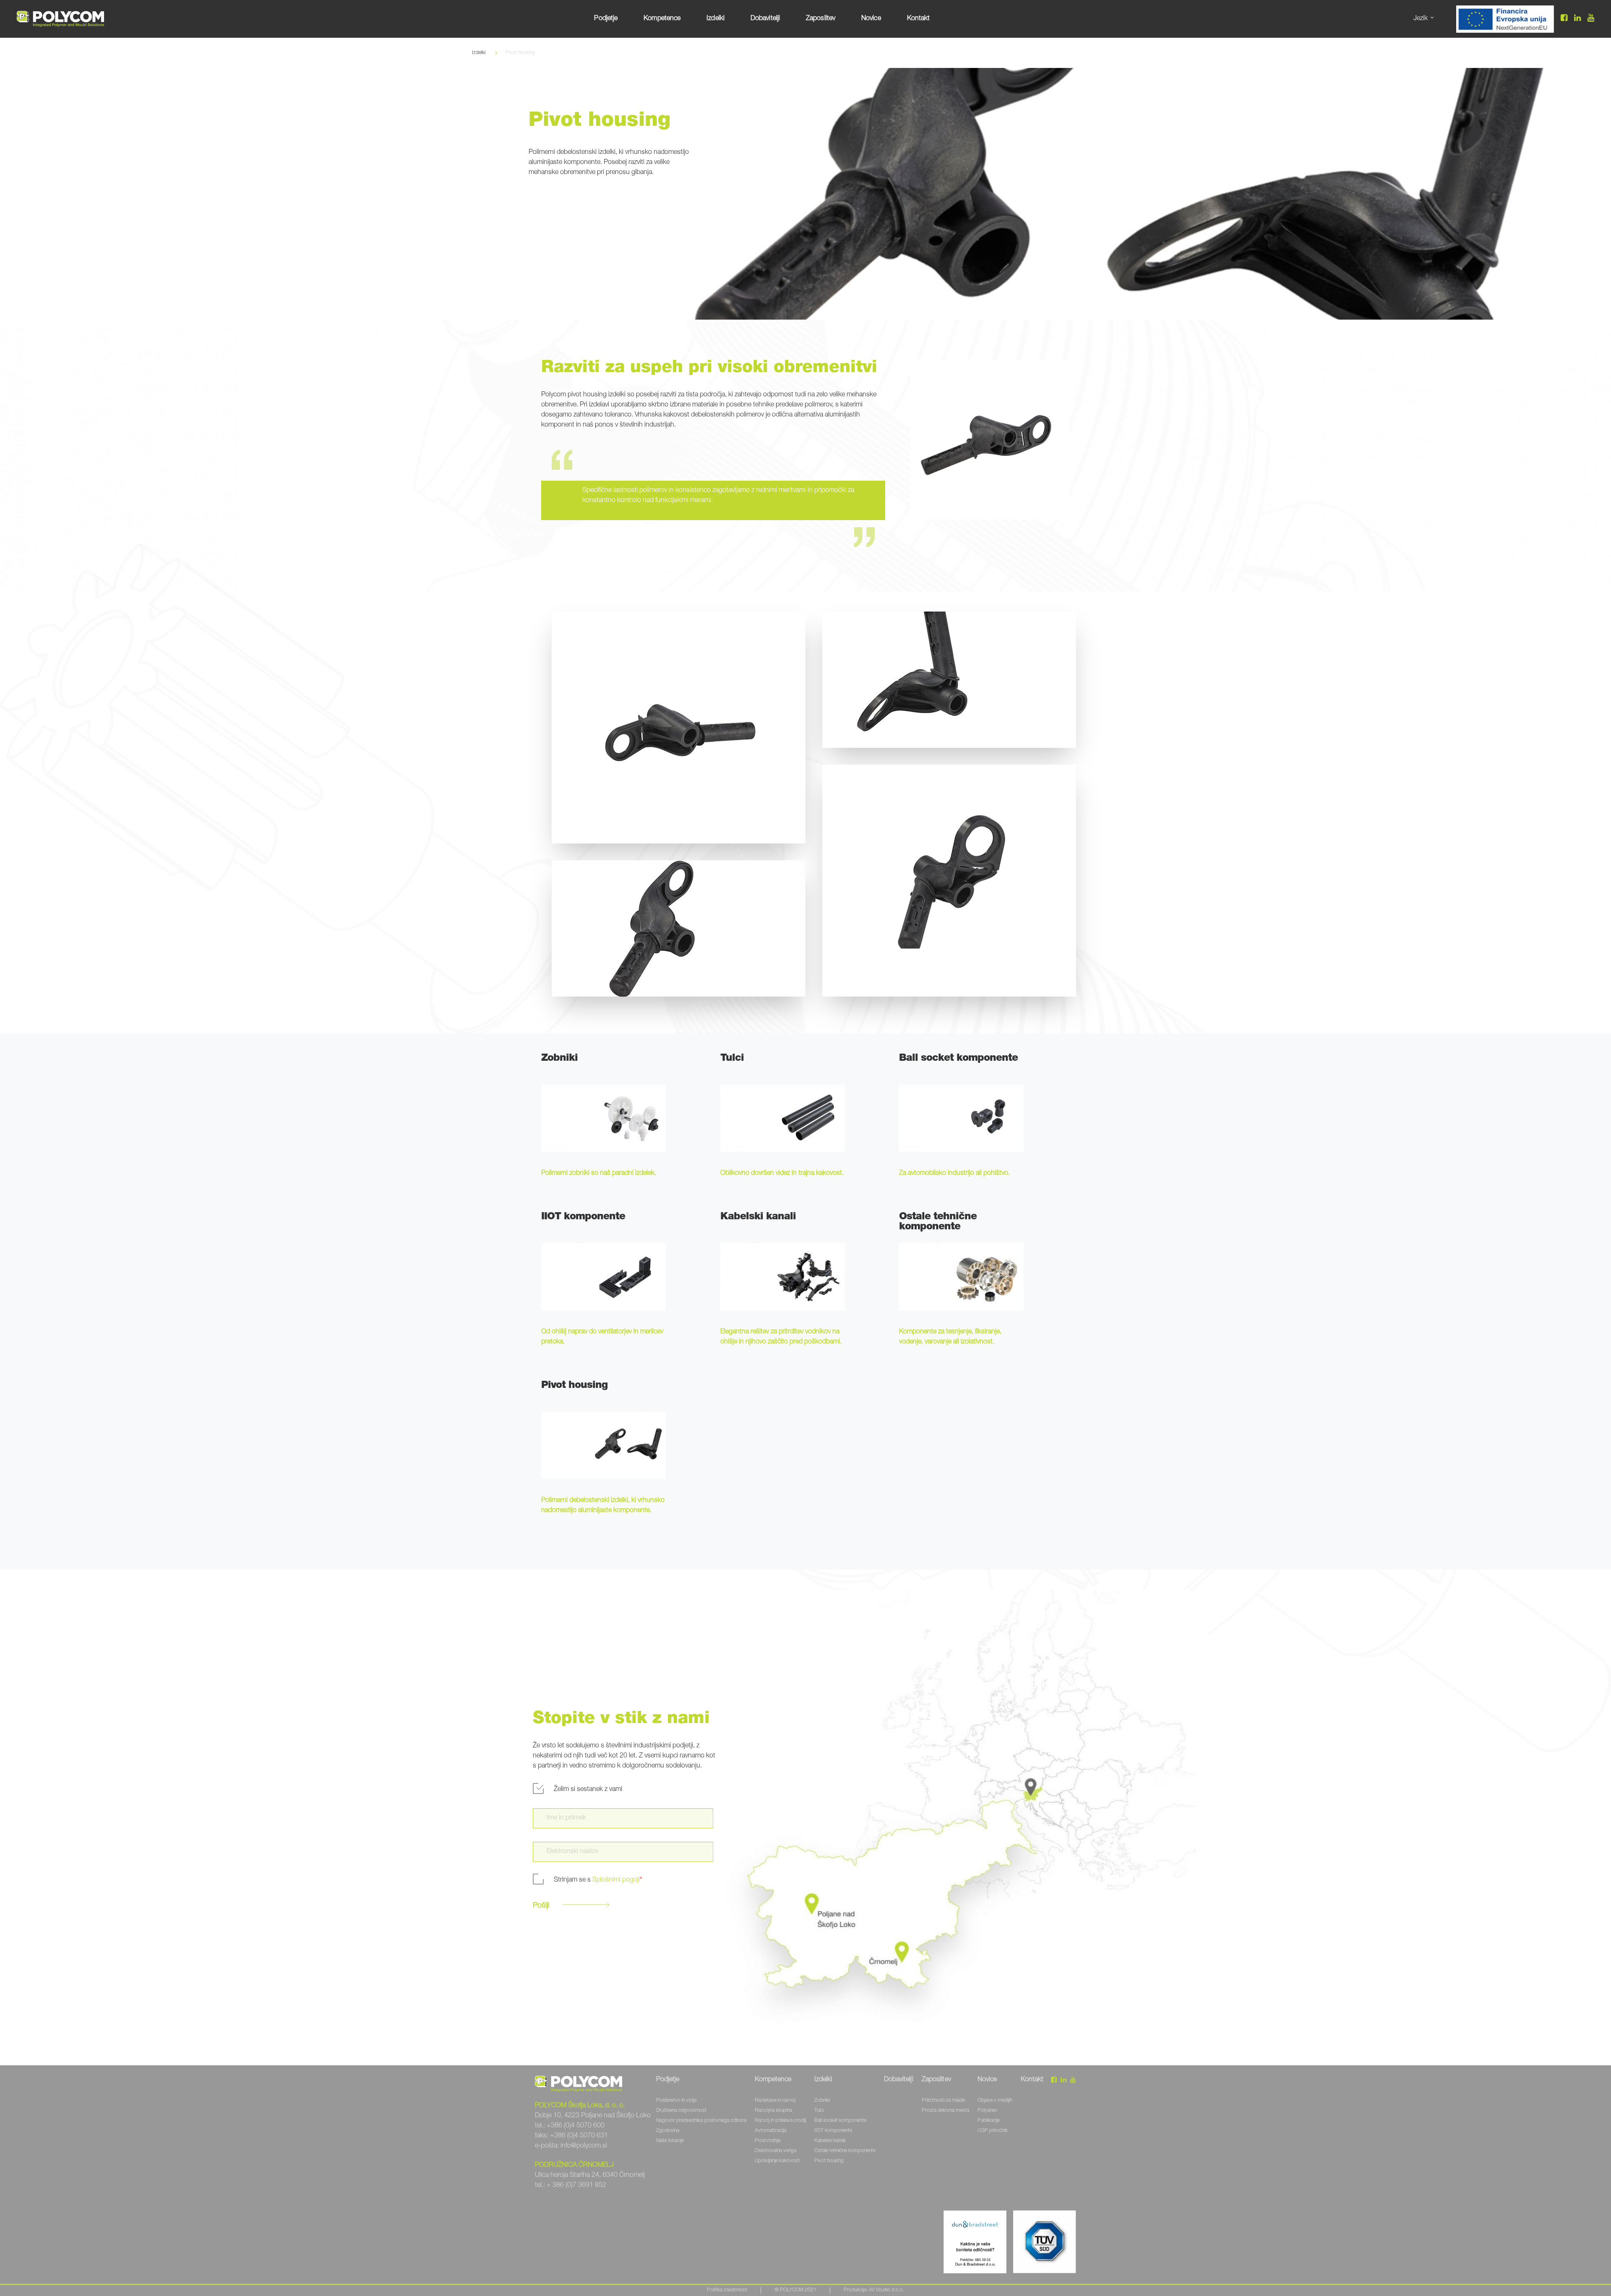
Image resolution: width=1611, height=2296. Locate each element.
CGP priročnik (993, 2131)
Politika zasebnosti (727, 2290)
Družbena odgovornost (681, 2111)
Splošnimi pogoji (616, 1880)
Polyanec (987, 2111)
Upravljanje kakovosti (777, 2161)
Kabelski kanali (830, 2141)
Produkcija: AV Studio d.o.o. (874, 2290)
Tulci (819, 2111)
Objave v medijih (995, 2101)
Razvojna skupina (773, 2111)
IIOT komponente (833, 2131)
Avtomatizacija (770, 2131)
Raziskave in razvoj (775, 2101)
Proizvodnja (768, 2141)
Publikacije (989, 2121)
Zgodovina (668, 2131)
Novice (871, 19)
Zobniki (822, 2101)
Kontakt (919, 19)
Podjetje (606, 19)
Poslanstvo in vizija (676, 2101)
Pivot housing (829, 2161)
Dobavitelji (765, 19)
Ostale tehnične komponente (845, 2151)
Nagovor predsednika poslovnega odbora (701, 2121)
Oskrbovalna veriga (776, 2151)
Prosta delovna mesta (945, 2111)
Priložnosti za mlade (943, 2101)
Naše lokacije (670, 2141)
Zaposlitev (821, 19)
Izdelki (716, 19)
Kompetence (662, 19)
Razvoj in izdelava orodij (780, 2121)
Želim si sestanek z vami (588, 1790)
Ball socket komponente (840, 2121)
